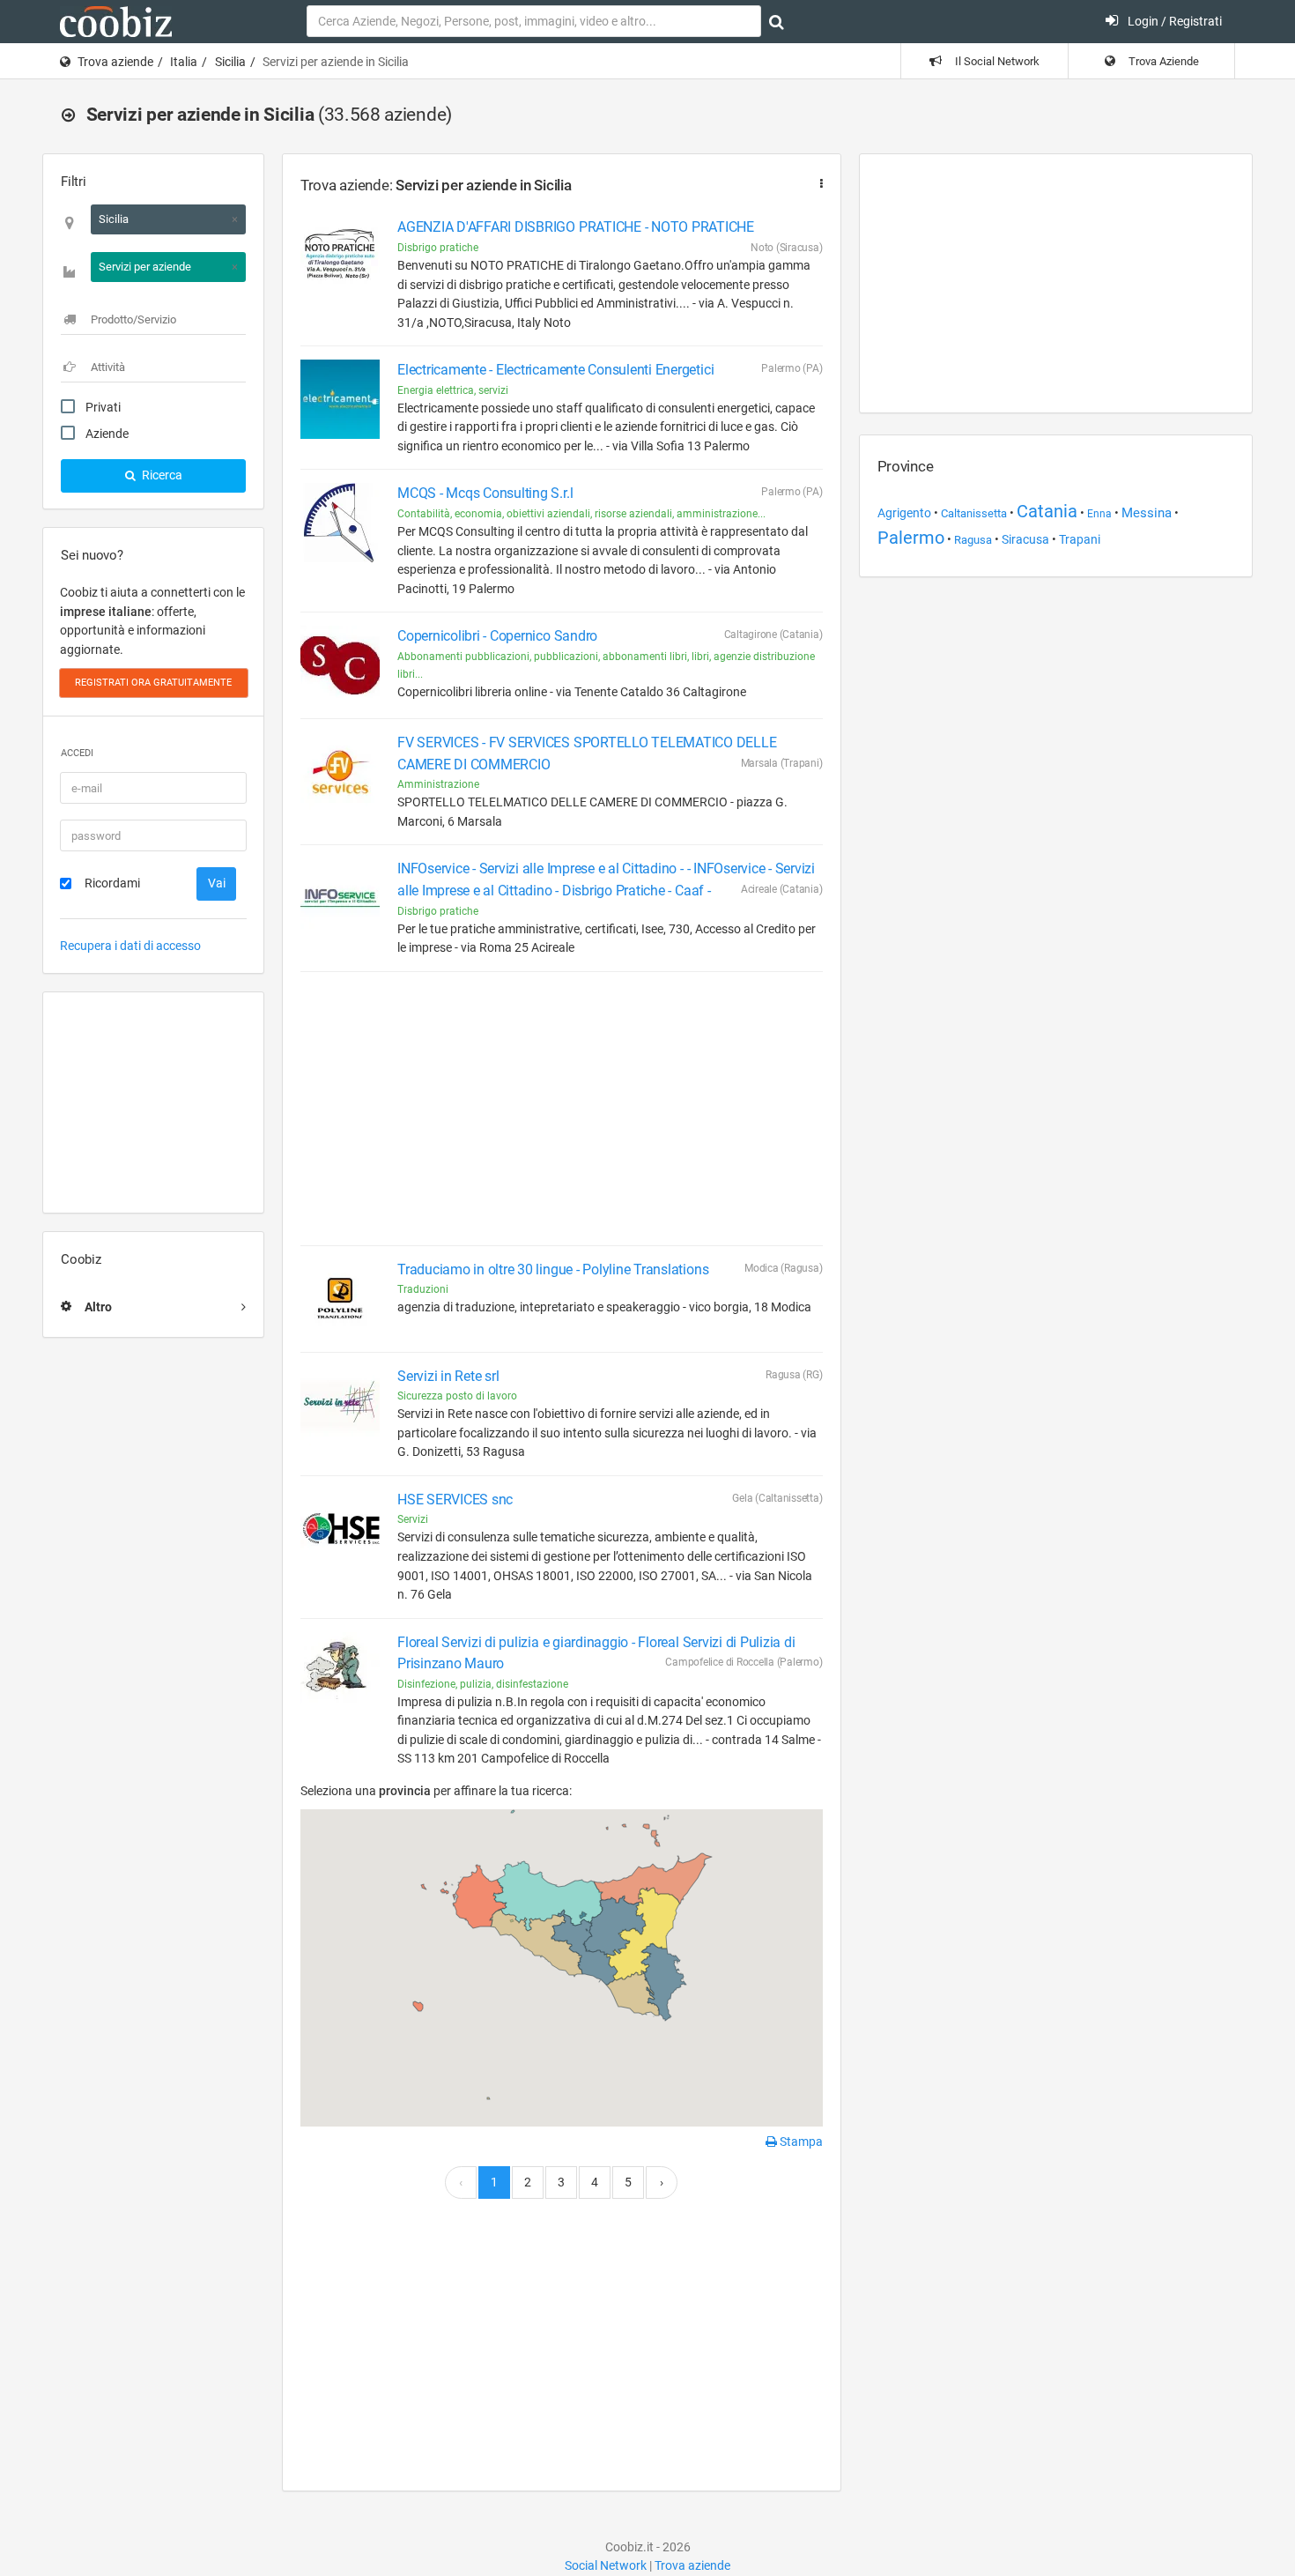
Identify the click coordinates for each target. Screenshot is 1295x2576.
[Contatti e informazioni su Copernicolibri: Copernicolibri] (340, 665)
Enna (1099, 514)
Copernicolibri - (497, 636)
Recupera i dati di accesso (130, 946)
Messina (1147, 513)
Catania (1047, 511)
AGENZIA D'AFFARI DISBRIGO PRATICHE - (576, 227)
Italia (184, 62)
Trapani (1080, 539)
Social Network (606, 2565)
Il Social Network (996, 61)
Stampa (800, 2142)
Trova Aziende (1162, 61)
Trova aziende (115, 62)
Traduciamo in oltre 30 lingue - (553, 1269)
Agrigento (904, 513)
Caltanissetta (974, 513)
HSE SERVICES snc (455, 1500)
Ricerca (161, 475)
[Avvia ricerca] (777, 22)
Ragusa (973, 540)
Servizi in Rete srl (448, 1376)
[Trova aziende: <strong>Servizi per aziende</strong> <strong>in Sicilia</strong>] (818, 184)
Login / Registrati (1173, 21)
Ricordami (112, 883)
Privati (103, 407)
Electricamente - (555, 370)
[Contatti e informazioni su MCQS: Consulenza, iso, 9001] (340, 523)
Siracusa (1025, 539)
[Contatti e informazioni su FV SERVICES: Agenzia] (340, 772)
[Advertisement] (153, 1102)
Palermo (911, 538)
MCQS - (485, 493)
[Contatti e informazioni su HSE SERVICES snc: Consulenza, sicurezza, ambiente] (340, 1529)
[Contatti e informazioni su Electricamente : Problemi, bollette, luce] (340, 399)
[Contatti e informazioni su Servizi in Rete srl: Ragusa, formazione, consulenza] (340, 1406)
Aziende (107, 434)
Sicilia (230, 62)
